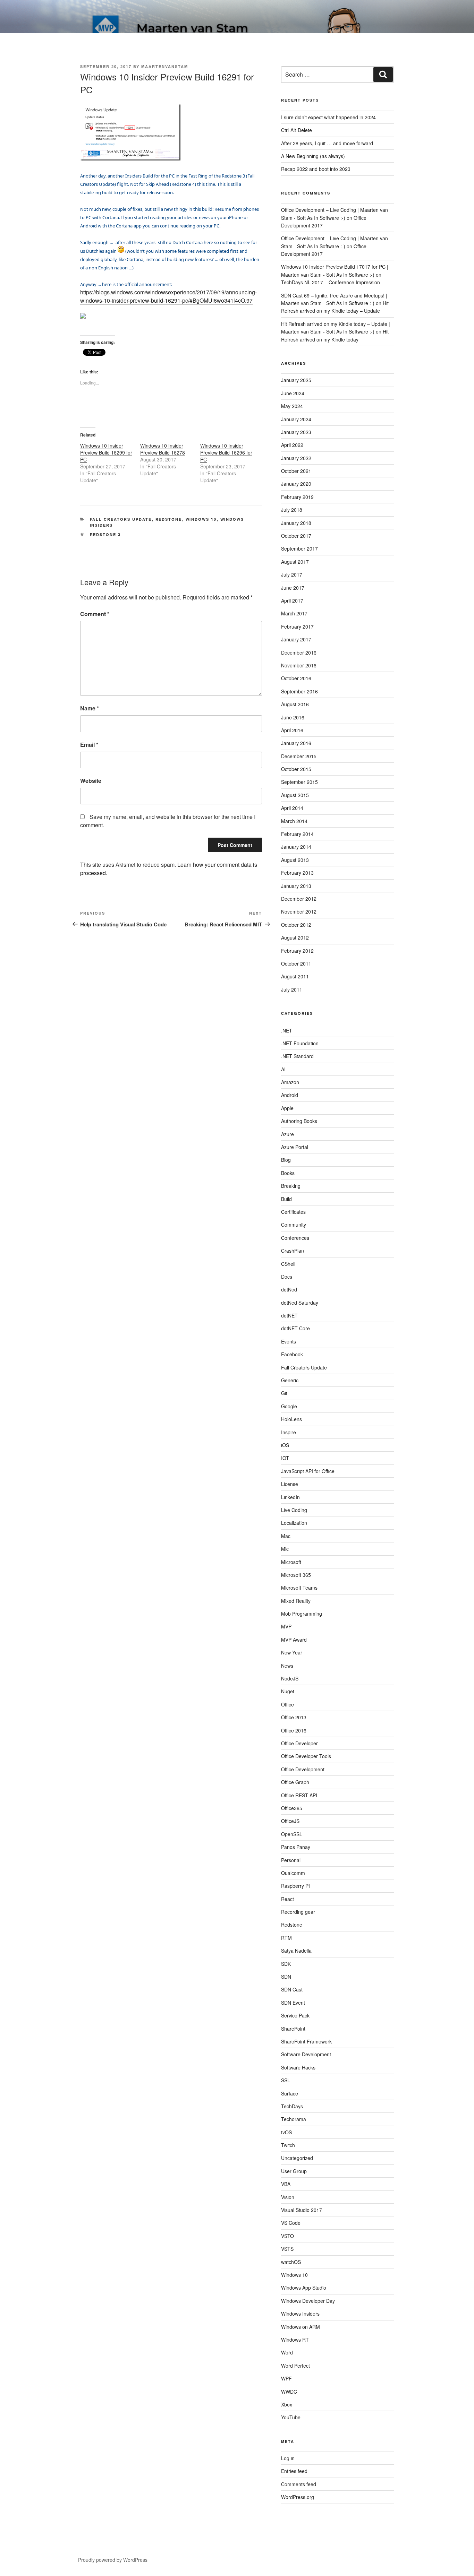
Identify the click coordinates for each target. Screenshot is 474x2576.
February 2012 (297, 951)
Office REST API (299, 1795)
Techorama (294, 2119)
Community (294, 1225)
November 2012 (299, 911)
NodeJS (290, 1678)
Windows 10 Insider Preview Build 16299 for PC (106, 452)
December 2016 (299, 652)
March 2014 (294, 821)
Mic (285, 1549)
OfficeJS (290, 1821)
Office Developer (299, 1743)
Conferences (295, 1238)
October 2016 (296, 678)
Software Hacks (298, 2067)
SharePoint (293, 2029)
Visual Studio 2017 (302, 2210)
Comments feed (299, 2484)
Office (287, 1704)
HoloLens (291, 1419)
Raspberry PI (295, 1886)
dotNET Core (295, 1328)
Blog (286, 1160)
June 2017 (293, 588)
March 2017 (294, 613)
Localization (294, 1523)
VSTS (287, 2249)
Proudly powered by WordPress (113, 2560)
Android (290, 1095)
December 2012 (299, 899)
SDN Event (293, 2003)
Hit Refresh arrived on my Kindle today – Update (335, 307)
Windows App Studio (304, 2288)
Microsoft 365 (296, 1575)
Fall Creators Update (121, 519)
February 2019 (297, 497)
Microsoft (291, 1562)
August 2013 (295, 860)
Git (284, 1393)
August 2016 (295, 704)
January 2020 (296, 484)
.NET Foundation (300, 1043)
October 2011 (296, 963)
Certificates (293, 1212)
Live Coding (294, 1510)
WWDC (289, 2392)
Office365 (292, 1808)
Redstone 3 (105, 534)
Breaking (291, 1186)
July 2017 (292, 574)
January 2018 (296, 523)
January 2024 (296, 419)
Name (90, 708)
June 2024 (293, 393)
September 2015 (299, 782)
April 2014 (292, 808)
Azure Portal (295, 1147)
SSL (286, 2080)
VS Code (291, 2223)
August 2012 (295, 937)
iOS (285, 1445)
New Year (292, 1652)
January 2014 (296, 847)
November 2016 (299, 665)
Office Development (303, 1769)
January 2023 (296, 432)
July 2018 (292, 510)
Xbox (287, 2404)
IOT (285, 1458)
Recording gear (298, 1912)
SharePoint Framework (306, 2041)
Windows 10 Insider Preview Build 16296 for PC (226, 452)
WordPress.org (298, 2497)
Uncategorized (297, 2158)
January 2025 (296, 380)
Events (289, 1341)
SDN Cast (292, 1989)
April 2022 (292, 445)
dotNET (289, 1315)
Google (289, 1406)
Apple (287, 1108)
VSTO (287, 2236)
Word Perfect (295, 2366)
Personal (291, 1860)
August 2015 (295, 795)
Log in (288, 2458)
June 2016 (293, 717)
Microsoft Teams (299, 1588)
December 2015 (299, 756)
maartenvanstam (165, 66)
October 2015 (296, 769)
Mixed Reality (296, 1601)
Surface (290, 2093)
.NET (287, 1030)
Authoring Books (299, 1121)
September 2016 (299, 691)
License (290, 1484)
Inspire (289, 1432)
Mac (286, 1536)
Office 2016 (294, 1730)
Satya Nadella (296, 1951)
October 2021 (296, 471)
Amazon (290, 1082)
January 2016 (296, 743)
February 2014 (297, 834)
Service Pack (295, 2015)
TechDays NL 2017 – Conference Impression (331, 282)
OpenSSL (292, 1834)
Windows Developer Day (308, 2301)
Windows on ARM (301, 2327)
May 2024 (292, 406)
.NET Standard (297, 1056)
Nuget (288, 1691)
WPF (286, 2378)
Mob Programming (302, 1614)
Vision (288, 2197)
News (287, 1666)
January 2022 (296, 458)
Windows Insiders (300, 2314)
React (287, 1899)
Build (286, 1199)
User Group (294, 2171)
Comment (95, 614)
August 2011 (295, 976)
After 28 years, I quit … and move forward (327, 143)
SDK (286, 1964)
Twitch (288, 2145)
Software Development (306, 2054)
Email (89, 745)
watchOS (291, 2262)
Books (288, 1173)
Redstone (169, 519)
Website (91, 781)
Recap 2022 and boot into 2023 (316, 169)
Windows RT (295, 2340)
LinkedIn (290, 1497)
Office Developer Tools (306, 1756)
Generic (290, 1380)
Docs (287, 1277)
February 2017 (297, 626)
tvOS (286, 2132)
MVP (286, 1626)
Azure (287, 1134)
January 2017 (296, 639)
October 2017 (296, 536)
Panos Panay (296, 1847)
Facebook (292, 1354)
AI (283, 1069)
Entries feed (294, 2471)
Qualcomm (293, 1873)
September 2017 (299, 548)
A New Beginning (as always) (313, 156)
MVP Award (294, 1640)
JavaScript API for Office (308, 1471)
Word (287, 2352)
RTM (286, 1938)
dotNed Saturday (300, 1303)
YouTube (291, 2417)
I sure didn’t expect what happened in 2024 (328, 117)
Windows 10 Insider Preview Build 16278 (163, 449)
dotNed (289, 1289)
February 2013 (297, 873)
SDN (286, 1977)
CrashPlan (293, 1251)
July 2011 (292, 989)
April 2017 (292, 600)
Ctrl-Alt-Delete (297, 130)
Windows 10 (201, 519)
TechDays (292, 2106)
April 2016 (292, 730)
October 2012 (296, 925)
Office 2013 (294, 1717)
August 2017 (295, 562)
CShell (288, 1264)
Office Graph (295, 1782)
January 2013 (296, 886)
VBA (286, 2184)
